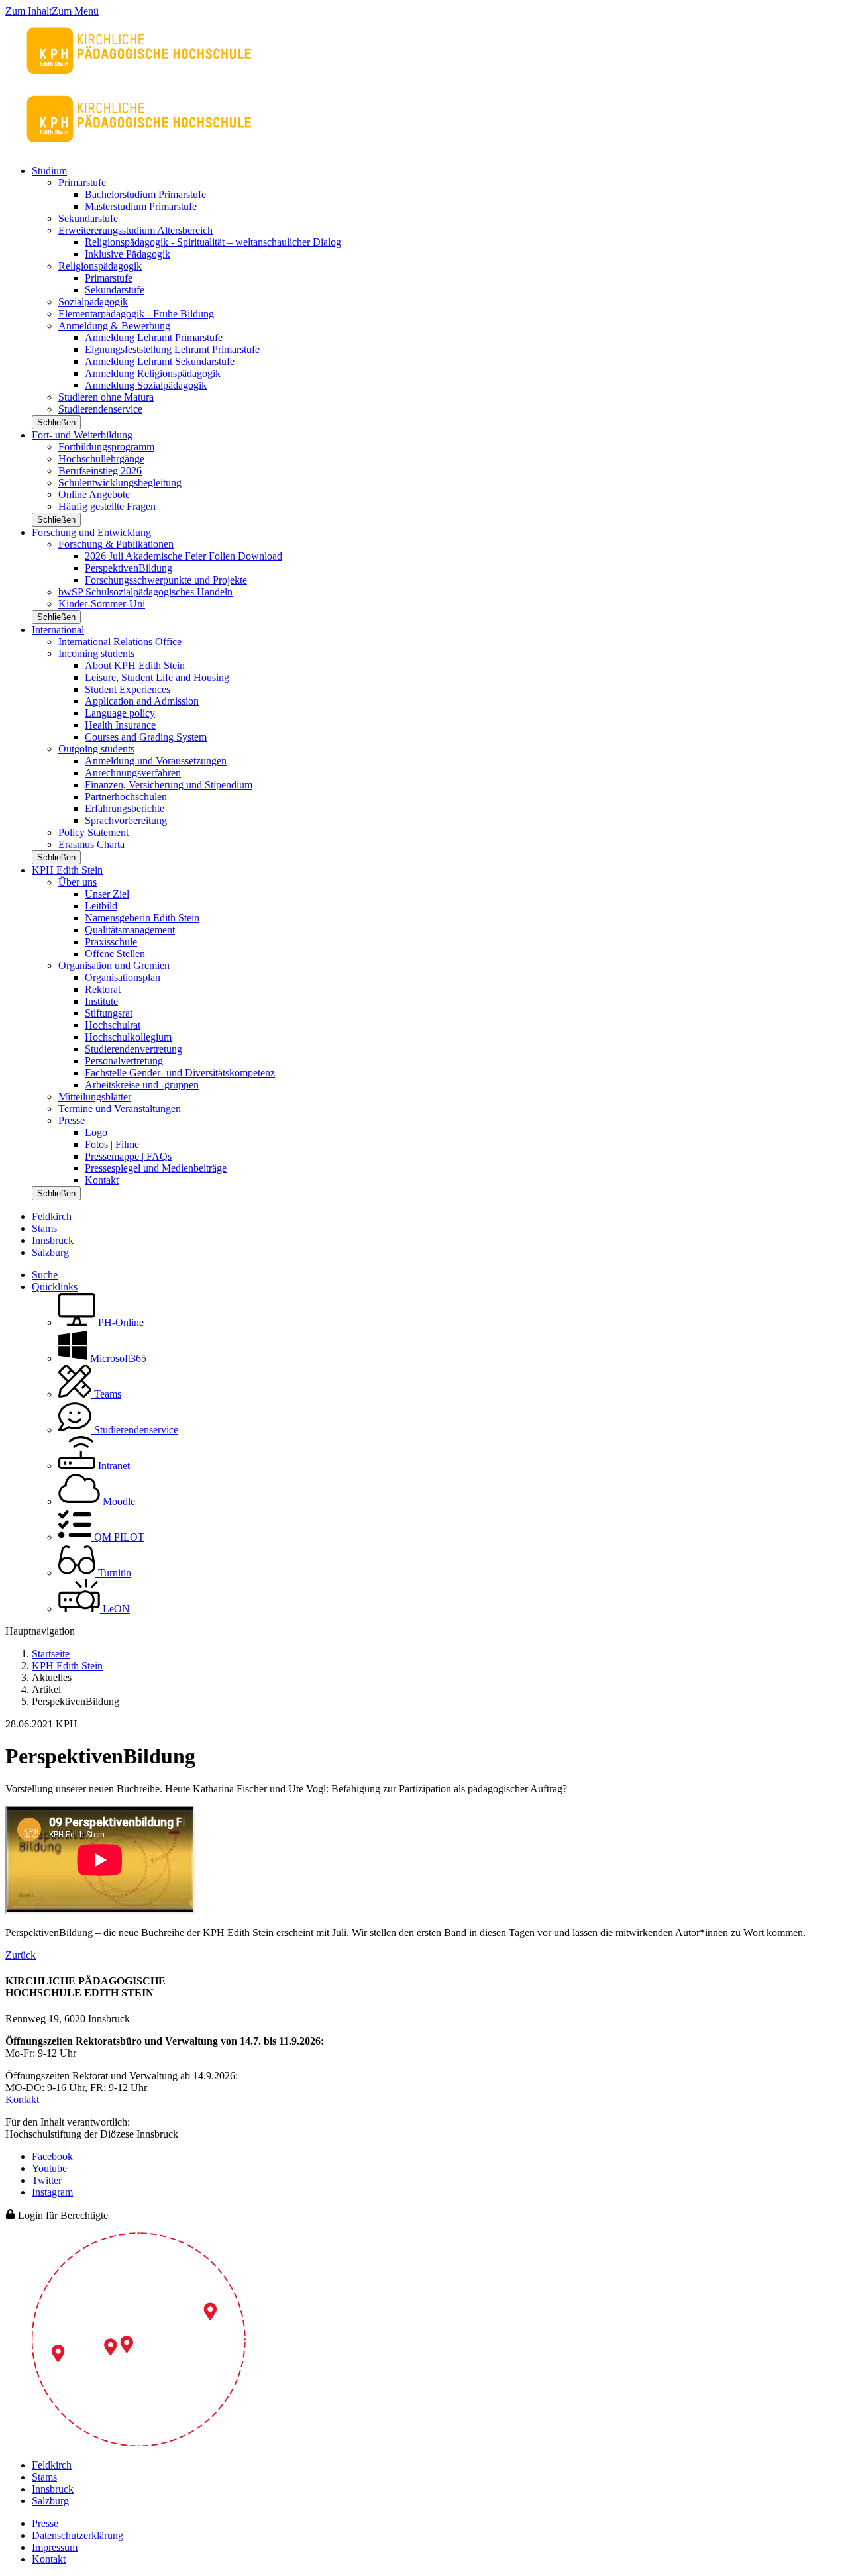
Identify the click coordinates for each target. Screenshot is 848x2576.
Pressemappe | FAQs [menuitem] (128, 1156)
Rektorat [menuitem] (103, 989)
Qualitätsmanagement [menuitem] (130, 930)
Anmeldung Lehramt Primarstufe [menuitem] (154, 337)
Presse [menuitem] (72, 1120)
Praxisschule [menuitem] (111, 942)
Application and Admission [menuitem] (142, 701)
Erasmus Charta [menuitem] (91, 844)
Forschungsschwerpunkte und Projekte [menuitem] (166, 580)
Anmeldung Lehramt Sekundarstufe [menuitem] (160, 361)
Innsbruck (53, 1240)
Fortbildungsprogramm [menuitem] (106, 447)
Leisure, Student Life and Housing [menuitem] (157, 677)
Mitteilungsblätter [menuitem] (95, 1097)
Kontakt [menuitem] (102, 1180)
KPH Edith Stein (67, 1666)
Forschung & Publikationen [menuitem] (116, 544)
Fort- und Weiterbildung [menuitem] (82, 435)
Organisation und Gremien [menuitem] (114, 965)
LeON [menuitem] (115, 1609)
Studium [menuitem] (49, 171)
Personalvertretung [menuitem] (124, 1061)
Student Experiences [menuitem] (128, 689)
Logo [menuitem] (96, 1132)
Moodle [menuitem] (118, 1501)
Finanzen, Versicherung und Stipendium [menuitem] (169, 785)
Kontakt (22, 2099)
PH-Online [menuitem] (120, 1322)
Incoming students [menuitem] (96, 653)
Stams (44, 1228)
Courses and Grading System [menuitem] (146, 737)
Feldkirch (52, 1216)
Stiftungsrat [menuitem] (109, 1013)
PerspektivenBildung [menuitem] (129, 568)
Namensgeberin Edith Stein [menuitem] (142, 918)
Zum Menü (75, 11)
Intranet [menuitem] (113, 1466)
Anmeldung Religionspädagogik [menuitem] (153, 373)
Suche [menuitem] (45, 1275)
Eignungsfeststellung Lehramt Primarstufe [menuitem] (172, 349)
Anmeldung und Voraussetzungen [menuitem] (156, 761)
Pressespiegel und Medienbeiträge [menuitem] (156, 1168)
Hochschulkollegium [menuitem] (128, 1037)
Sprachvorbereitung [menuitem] (126, 820)
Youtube (49, 2168)
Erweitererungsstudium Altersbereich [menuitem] (135, 230)
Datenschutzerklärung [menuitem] (78, 2535)
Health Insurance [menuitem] (120, 725)
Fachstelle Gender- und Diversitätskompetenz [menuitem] (180, 1073)
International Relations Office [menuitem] (120, 642)
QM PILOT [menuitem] (118, 1537)
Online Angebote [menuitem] (94, 494)
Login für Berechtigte (62, 2215)
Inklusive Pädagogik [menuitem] (128, 254)
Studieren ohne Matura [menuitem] (106, 397)
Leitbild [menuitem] (101, 906)
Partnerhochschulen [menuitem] (126, 797)
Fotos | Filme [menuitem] (112, 1144)
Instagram (52, 2192)
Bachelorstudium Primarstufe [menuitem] (145, 194)
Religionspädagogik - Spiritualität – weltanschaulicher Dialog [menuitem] (213, 242)
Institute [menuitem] (101, 1001)
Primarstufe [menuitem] (82, 182)
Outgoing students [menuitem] (96, 749)
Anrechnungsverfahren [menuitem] (133, 773)
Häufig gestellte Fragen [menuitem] (107, 506)
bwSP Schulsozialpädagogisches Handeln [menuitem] (145, 592)
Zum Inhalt (28, 11)
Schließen (56, 422)
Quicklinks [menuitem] (55, 1287)
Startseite (51, 1654)
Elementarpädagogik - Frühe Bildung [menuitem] (136, 314)
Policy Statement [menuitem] (93, 832)
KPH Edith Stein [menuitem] (67, 870)
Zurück (21, 1955)
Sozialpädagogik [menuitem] (93, 302)
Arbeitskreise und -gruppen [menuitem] (142, 1085)
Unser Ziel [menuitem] (107, 894)
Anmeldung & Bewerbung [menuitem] (114, 326)
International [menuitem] (58, 630)
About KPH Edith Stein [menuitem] (135, 665)
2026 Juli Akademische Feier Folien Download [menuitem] (184, 556)
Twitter (47, 2180)
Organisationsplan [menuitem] (123, 977)
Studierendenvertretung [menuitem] (133, 1049)
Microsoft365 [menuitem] (117, 1358)
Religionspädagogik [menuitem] (100, 266)
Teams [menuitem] (106, 1394)
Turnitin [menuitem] (113, 1573)
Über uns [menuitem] (78, 882)
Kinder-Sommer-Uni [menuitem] (102, 604)
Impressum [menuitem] (55, 2547)
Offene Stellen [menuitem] (115, 953)
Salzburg (50, 1252)
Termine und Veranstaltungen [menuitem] (120, 1108)
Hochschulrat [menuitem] (113, 1025)
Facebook (52, 2156)
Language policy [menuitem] (120, 713)
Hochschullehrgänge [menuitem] (101, 459)
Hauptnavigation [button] (40, 1631)
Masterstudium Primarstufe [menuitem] (141, 206)
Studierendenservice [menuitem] (100, 409)
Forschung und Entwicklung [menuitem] (91, 532)
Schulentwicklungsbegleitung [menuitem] (120, 483)
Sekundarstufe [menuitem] (88, 218)
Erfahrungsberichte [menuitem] (125, 808)
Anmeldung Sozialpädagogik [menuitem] (146, 385)
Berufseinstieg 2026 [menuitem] (100, 471)
